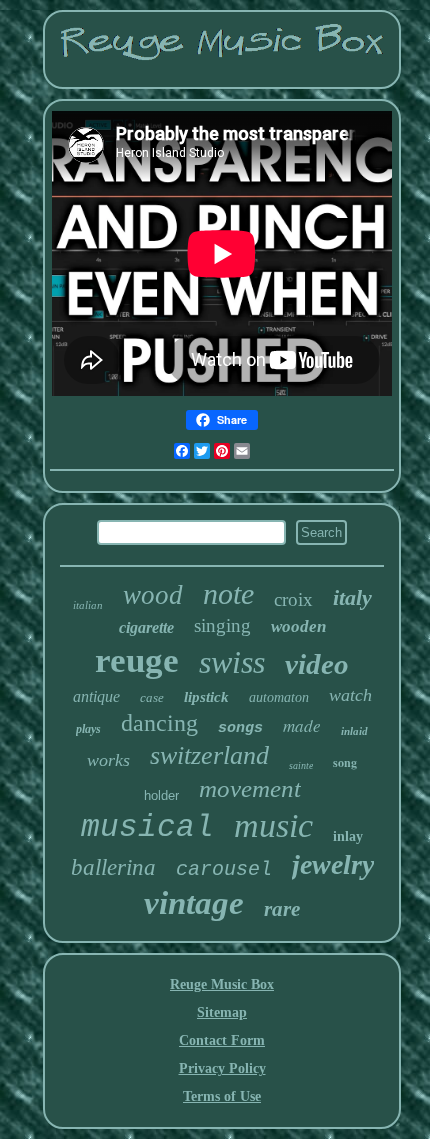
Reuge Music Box (222, 984)
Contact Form (222, 1040)
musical (147, 827)
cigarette (146, 627)
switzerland (209, 755)
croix (293, 599)
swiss (232, 662)
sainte (301, 765)
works (108, 760)
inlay (348, 836)
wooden (298, 626)
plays (88, 729)
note (228, 593)
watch (350, 695)
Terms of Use (222, 1096)
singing (222, 625)
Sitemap (222, 1012)
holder (161, 795)
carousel (224, 869)
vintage (194, 903)
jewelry (333, 864)
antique (96, 696)
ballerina (113, 867)
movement (250, 788)
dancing (159, 723)
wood (153, 595)
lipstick (206, 697)
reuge (137, 660)
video (317, 664)
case (152, 697)
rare (282, 909)
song (345, 762)
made (302, 725)
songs (240, 728)
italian (88, 605)
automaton (279, 697)
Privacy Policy (222, 1068)
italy (352, 597)
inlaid (354, 731)
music (273, 825)
